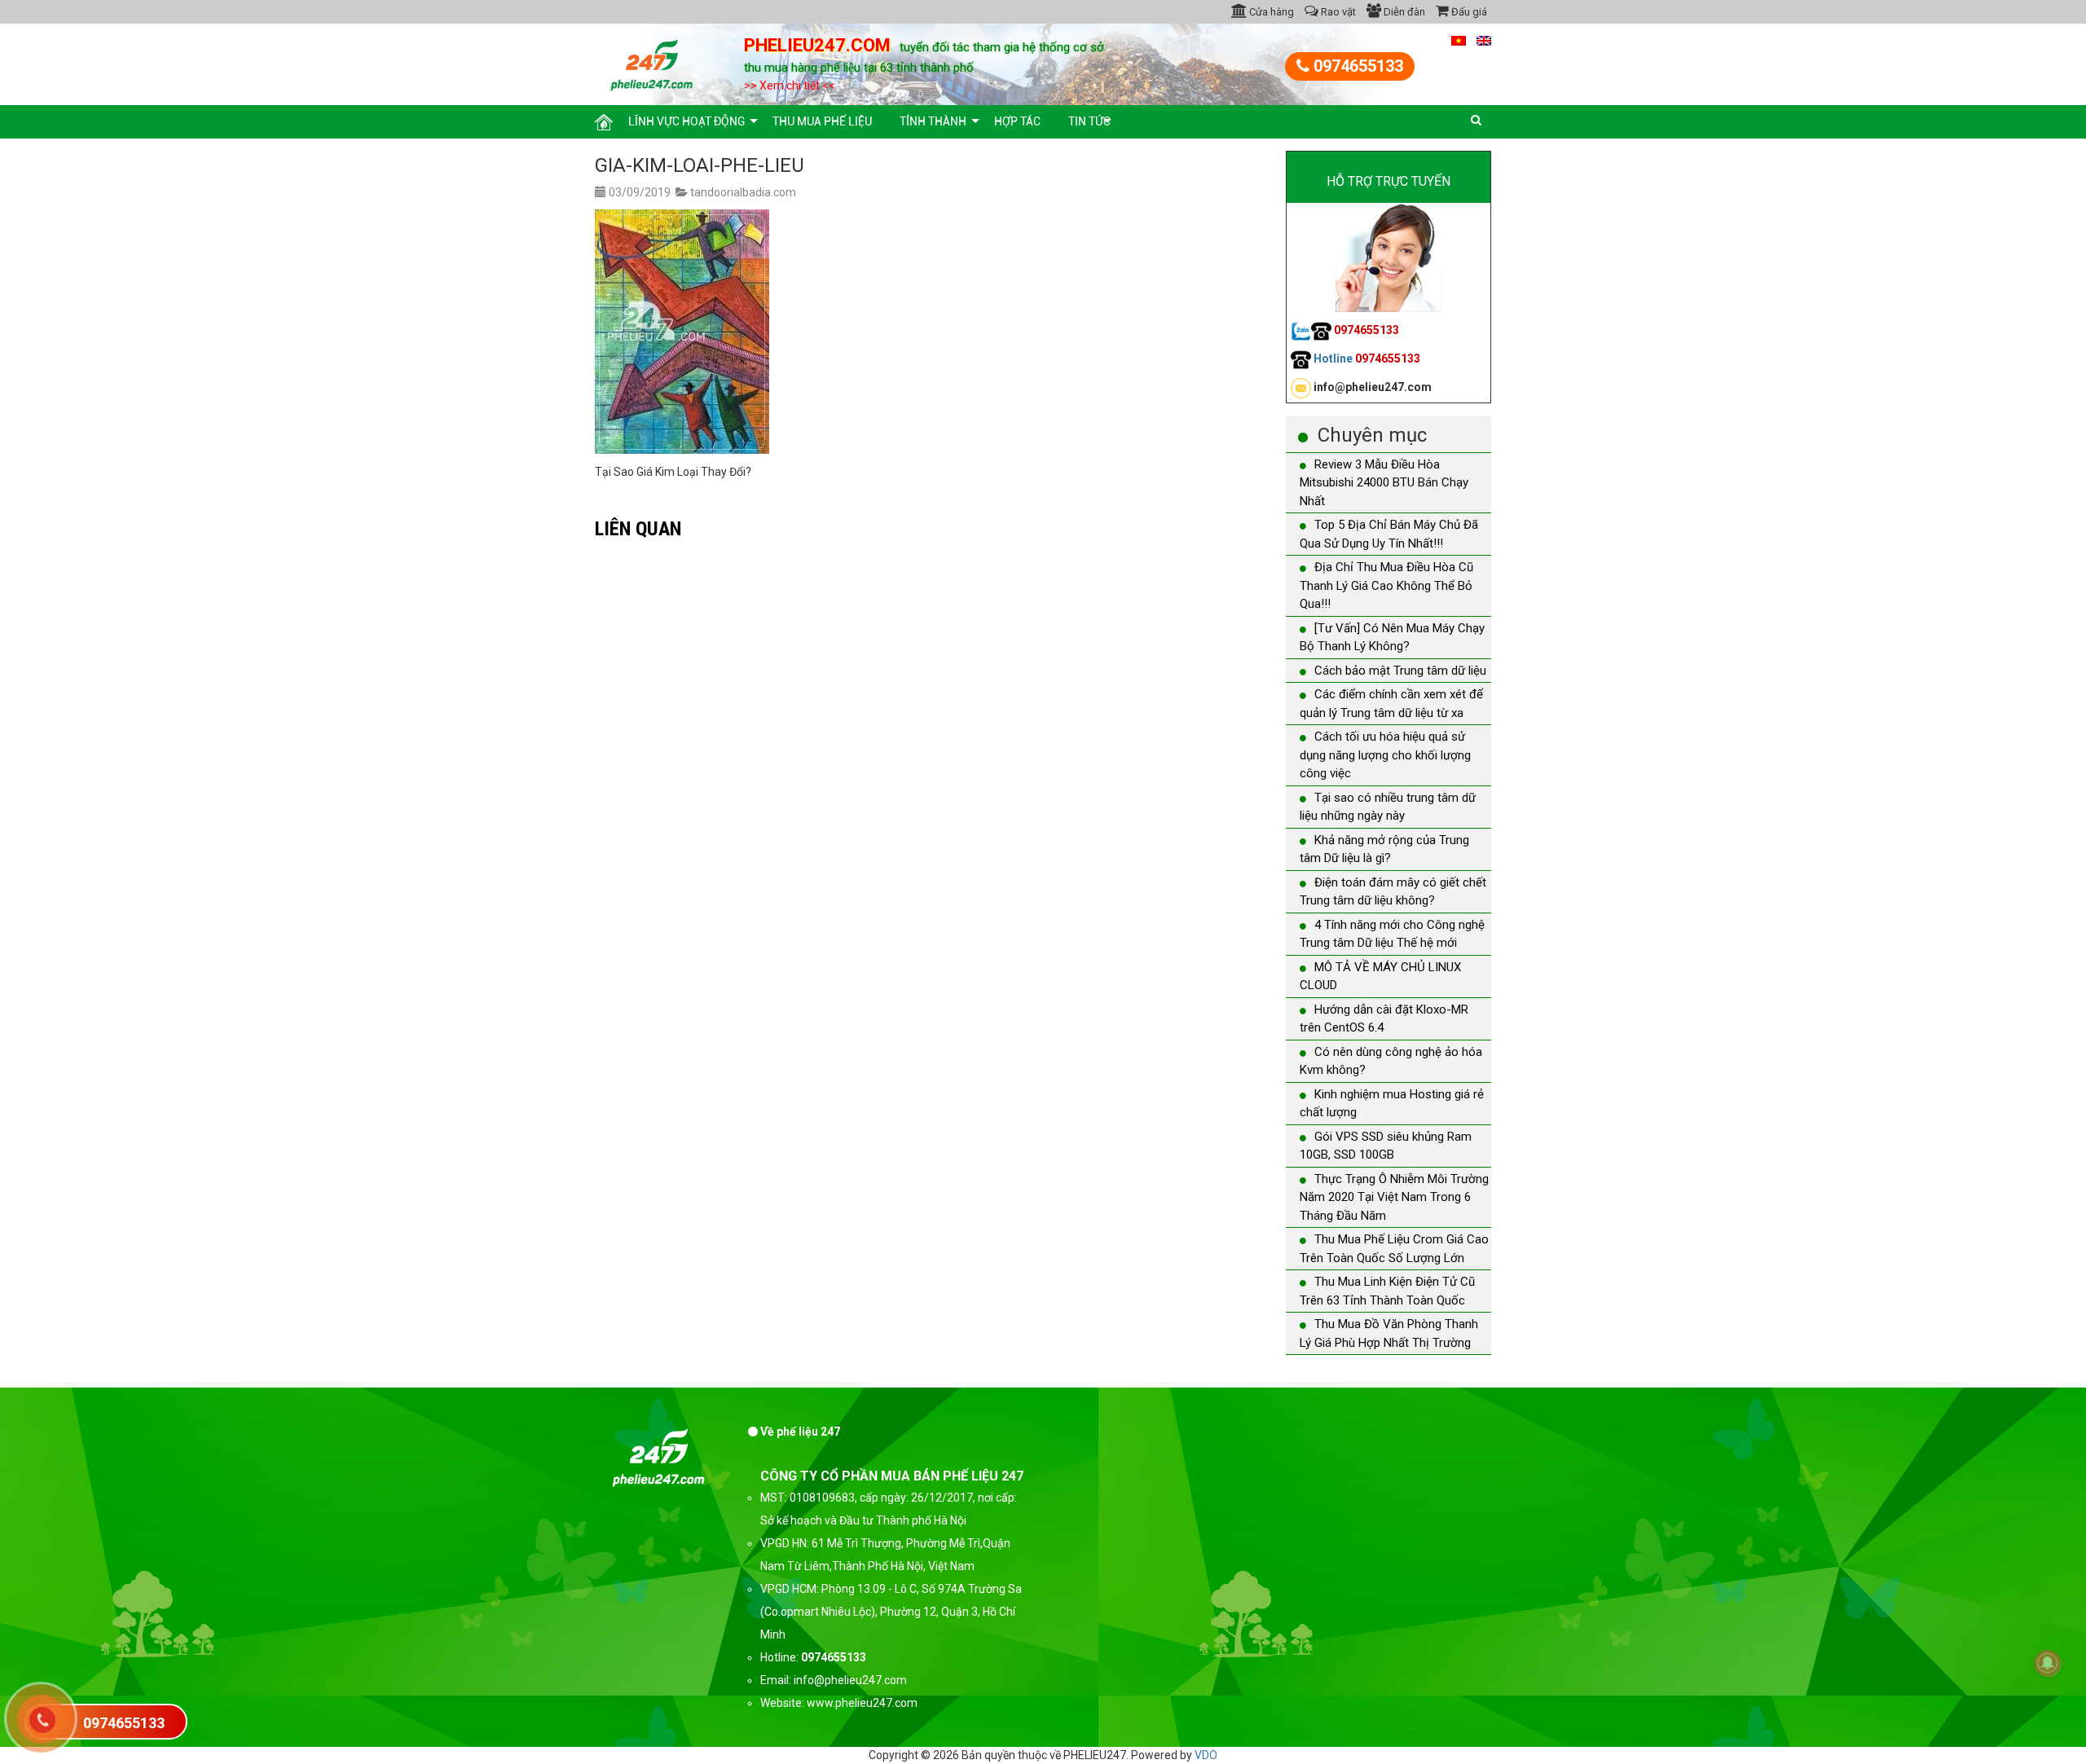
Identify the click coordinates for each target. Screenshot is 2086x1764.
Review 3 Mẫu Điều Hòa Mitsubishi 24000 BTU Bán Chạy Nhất (1384, 483)
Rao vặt (1337, 12)
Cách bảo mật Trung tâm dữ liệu (1400, 671)
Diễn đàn (1403, 12)
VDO (1206, 1755)
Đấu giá (1468, 12)
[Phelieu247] (652, 63)
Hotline (1366, 359)
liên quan (638, 528)
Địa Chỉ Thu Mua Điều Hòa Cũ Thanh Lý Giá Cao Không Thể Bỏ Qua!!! (1386, 585)
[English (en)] (1484, 40)
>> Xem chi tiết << (790, 86)
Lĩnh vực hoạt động (687, 121)
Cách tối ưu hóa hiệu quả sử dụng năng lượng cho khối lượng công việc (1385, 755)
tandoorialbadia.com (743, 192)
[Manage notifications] (2048, 1663)
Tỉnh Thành (933, 121)
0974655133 (1356, 66)
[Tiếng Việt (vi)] (1459, 40)
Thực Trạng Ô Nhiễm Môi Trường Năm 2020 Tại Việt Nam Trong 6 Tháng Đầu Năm (1394, 1197)
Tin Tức (1089, 121)
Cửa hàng (1270, 12)
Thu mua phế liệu (822, 121)
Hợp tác (1017, 121)
